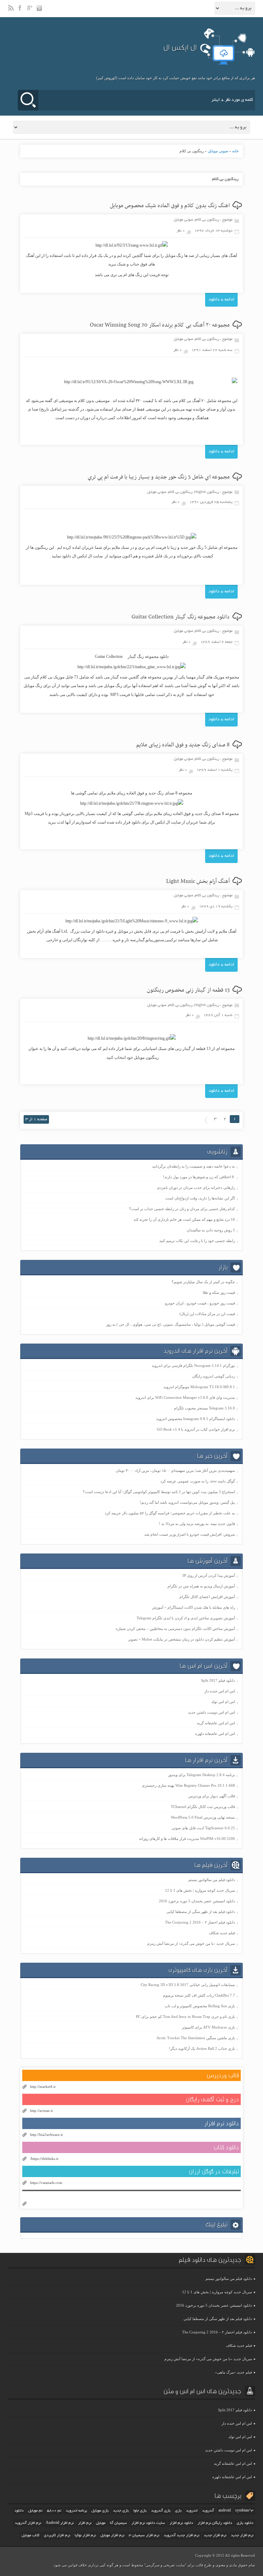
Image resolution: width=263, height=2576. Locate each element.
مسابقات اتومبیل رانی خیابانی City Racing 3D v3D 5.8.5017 (188, 1985)
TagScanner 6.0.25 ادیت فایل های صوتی (203, 1828)
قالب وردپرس (223, 2075)
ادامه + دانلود (221, 300)
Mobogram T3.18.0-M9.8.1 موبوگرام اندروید (199, 1387)
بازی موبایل (100, 2511)
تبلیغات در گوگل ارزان (214, 2171)
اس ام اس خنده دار (220, 1691)
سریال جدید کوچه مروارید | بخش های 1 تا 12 (200, 1890)
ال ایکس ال (180, 47)
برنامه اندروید (76, 2511)
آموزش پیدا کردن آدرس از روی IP (209, 1575)
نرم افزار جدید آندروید (181, 2536)
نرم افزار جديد (242, 2536)
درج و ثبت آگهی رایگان (212, 2099)
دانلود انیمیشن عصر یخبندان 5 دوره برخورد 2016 (197, 1901)
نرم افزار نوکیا (85, 2536)
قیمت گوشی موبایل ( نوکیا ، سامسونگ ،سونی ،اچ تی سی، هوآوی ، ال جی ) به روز (171, 1324)
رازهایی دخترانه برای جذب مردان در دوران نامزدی (196, 1187)
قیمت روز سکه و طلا (219, 1292)
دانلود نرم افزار (222, 2123)
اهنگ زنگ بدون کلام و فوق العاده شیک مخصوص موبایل (170, 206)
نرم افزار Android (60, 2523)
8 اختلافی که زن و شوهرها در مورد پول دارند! (199, 1177)
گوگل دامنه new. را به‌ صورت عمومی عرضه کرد (198, 1481)
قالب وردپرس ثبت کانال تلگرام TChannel (203, 1807)
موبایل (101, 2523)
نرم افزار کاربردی (57, 2536)
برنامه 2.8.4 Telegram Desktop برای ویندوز (202, 1775)
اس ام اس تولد (223, 1702)
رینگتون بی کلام (207, 220)
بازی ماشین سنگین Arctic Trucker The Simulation (196, 2038)
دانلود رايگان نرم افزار (215, 2523)
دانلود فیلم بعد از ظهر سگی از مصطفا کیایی (201, 1912)
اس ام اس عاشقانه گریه (216, 1723)
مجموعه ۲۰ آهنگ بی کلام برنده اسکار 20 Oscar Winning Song (160, 325)
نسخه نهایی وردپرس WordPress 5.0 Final (203, 1817)
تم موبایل (35, 2511)
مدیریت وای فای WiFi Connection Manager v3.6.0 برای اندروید (185, 1397)
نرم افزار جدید (215, 2536)
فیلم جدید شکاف (222, 1933)
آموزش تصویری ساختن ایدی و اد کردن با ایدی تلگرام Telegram (186, 1618)
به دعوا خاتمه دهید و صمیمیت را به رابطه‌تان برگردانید (193, 1166)
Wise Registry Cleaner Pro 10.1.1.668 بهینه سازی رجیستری (188, 1785)
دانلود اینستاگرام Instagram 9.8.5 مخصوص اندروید (196, 1419)
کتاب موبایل (30, 2536)
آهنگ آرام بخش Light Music (198, 882)
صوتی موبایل (218, 151)
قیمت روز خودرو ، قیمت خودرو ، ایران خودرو (200, 1303)
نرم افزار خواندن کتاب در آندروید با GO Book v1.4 (196, 1429)
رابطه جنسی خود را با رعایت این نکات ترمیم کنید (197, 1241)
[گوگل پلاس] (30, 11)
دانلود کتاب (226, 2147)
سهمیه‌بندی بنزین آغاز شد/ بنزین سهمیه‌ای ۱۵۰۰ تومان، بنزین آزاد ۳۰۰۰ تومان (175, 1470)
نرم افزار (85, 2523)
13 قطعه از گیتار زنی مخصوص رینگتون (188, 990)
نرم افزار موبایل (112, 2536)
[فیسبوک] (21, 11)
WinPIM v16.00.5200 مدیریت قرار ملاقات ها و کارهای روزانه (187, 1839)
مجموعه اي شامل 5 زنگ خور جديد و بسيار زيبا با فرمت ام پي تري (159, 477)
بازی (178, 2511)
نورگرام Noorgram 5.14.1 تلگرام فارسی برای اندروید (193, 1366)
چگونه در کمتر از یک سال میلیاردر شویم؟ (203, 1282)
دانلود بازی (245, 2523)
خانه (235, 151)
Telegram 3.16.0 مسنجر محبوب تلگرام (204, 1408)
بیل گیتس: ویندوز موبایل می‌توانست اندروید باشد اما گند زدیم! (187, 1502)
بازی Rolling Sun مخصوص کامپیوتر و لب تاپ (200, 2006)
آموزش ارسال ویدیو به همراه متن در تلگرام (201, 1586)
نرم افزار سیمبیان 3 (144, 2536)
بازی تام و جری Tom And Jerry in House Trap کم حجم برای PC (185, 2017)
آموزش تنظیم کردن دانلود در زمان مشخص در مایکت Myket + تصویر (181, 1639)
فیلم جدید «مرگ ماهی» (234, 2372)
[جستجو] (28, 100)
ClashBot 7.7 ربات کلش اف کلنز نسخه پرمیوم (199, 1995)
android (225, 2511)
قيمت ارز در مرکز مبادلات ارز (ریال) (207, 1314)
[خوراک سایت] (11, 11)
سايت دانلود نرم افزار (148, 2523)
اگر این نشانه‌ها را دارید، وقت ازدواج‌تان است (200, 1198)
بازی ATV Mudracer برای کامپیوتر (208, 2027)
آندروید (208, 2511)
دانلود (19, 2511)
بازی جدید (121, 2511)
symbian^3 (244, 2511)
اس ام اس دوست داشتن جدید (211, 1712)
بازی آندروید (161, 2511)
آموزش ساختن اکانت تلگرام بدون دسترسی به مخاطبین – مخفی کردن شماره (175, 1629)
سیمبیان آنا (118, 2523)
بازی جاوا (140, 2511)
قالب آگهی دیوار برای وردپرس (212, 1796)
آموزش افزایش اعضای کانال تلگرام (207, 1597)
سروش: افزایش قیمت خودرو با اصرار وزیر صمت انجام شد (190, 1534)
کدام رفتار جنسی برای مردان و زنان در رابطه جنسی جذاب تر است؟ (182, 1209)
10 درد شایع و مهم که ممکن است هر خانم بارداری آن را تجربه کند (184, 1219)
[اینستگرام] (40, 11)
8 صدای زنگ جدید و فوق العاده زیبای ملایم (183, 745)
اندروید (192, 2511)
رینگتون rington (207, 492)
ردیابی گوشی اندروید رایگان (214, 1376)
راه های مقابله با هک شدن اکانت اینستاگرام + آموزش (193, 1607)
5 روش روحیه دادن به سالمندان (211, 1230)
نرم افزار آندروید (28, 2523)
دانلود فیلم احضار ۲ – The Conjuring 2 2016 (200, 1922)
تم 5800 (54, 2511)
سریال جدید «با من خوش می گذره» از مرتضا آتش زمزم (191, 1943)
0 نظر (181, 231)
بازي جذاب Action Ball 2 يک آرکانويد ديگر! (202, 2048)
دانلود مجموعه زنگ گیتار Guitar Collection (181, 617)
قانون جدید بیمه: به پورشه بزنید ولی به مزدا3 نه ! (197, 1524)
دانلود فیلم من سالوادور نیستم (212, 1880)
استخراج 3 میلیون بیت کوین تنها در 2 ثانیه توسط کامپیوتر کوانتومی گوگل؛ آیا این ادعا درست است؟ (159, 1492)
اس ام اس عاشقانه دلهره (215, 1734)
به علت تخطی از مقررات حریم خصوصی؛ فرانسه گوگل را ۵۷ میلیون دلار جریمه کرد (170, 1513)
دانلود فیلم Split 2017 (218, 1680)
